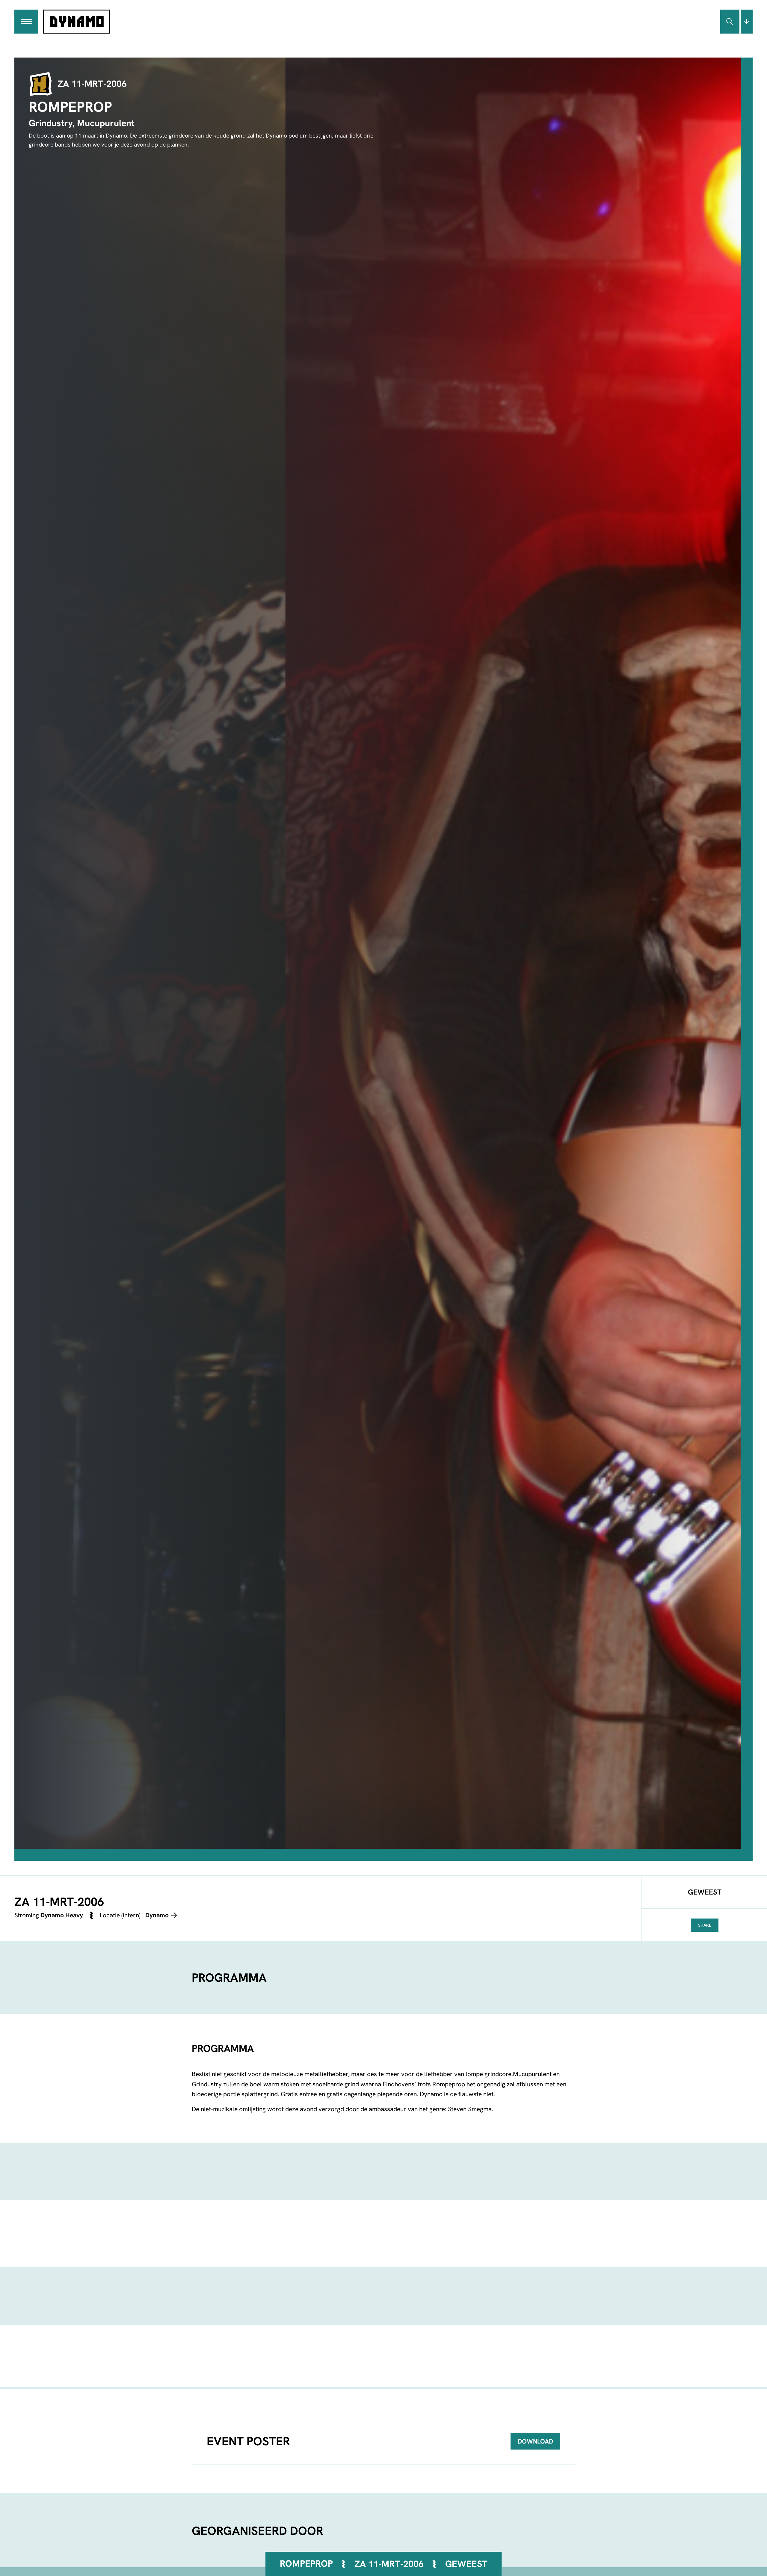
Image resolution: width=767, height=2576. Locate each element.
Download (535, 2441)
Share (705, 1925)
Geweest (466, 2564)
